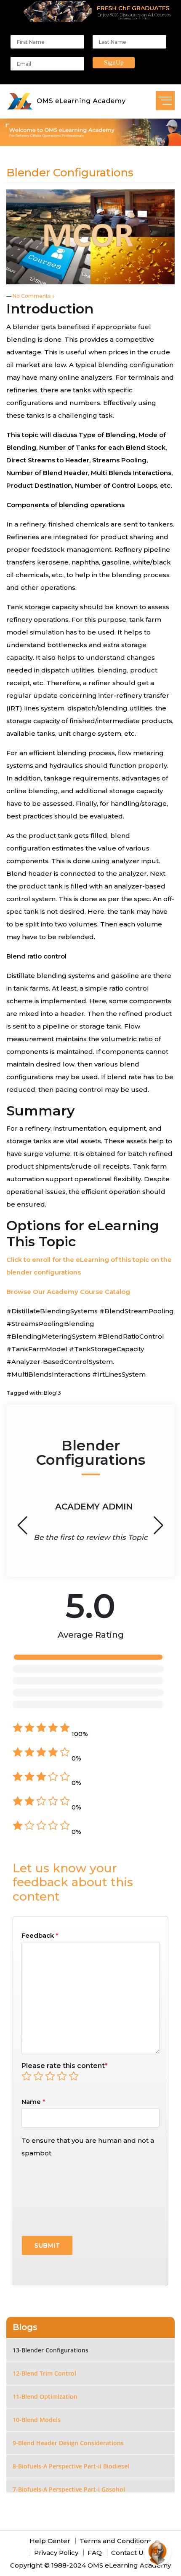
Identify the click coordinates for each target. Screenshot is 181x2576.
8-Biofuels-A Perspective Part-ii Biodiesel (71, 2466)
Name (31, 2102)
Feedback (40, 1935)
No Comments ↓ (34, 296)
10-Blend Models (37, 2420)
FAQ (95, 2553)
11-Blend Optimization (45, 2396)
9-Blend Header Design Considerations (68, 2443)
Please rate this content (65, 2066)
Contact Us (129, 2553)
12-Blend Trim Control (44, 2373)
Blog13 (52, 1393)
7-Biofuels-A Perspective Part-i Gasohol (69, 2489)
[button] (158, 1526)
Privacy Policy (56, 2553)
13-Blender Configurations (51, 2350)
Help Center (50, 2541)
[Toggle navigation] (165, 101)
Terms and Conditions (116, 2541)
